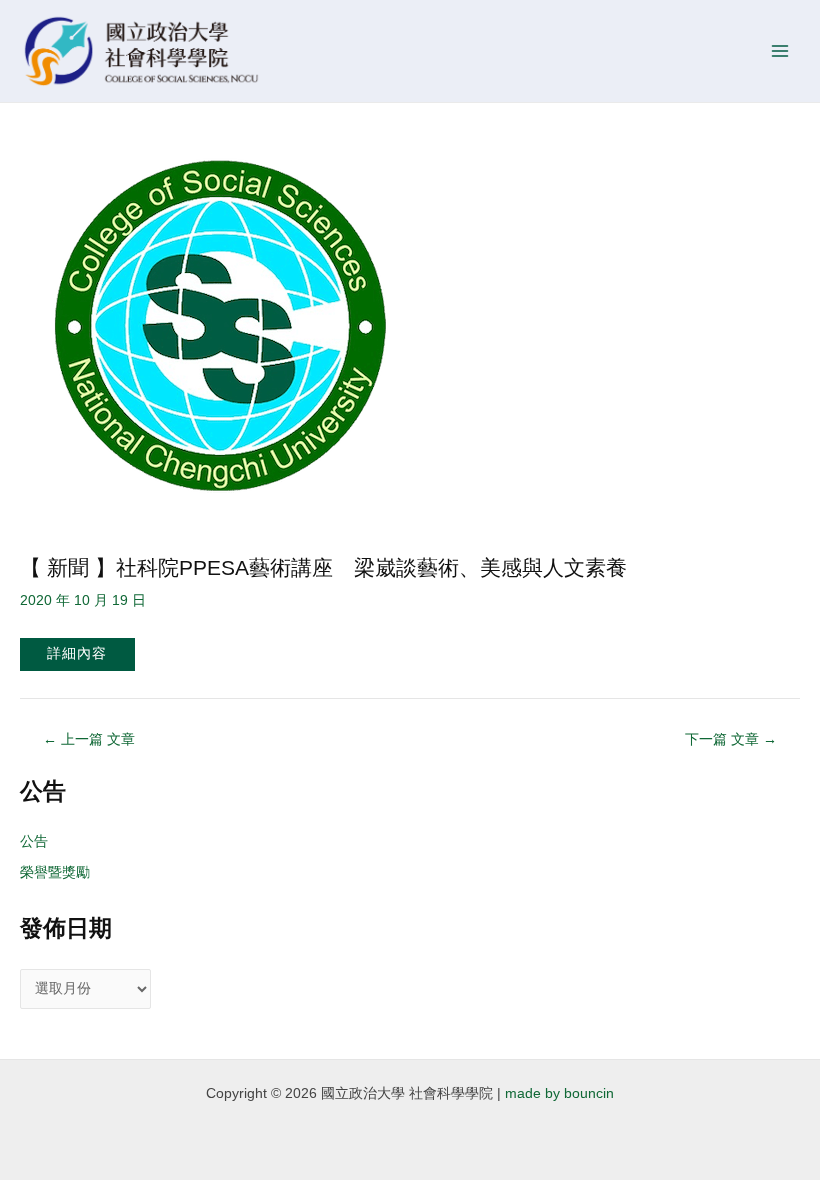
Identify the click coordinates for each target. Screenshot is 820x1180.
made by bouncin (559, 1093)
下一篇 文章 (731, 740)
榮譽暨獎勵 (55, 872)
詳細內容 (77, 653)
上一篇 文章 (89, 740)
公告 (34, 841)
